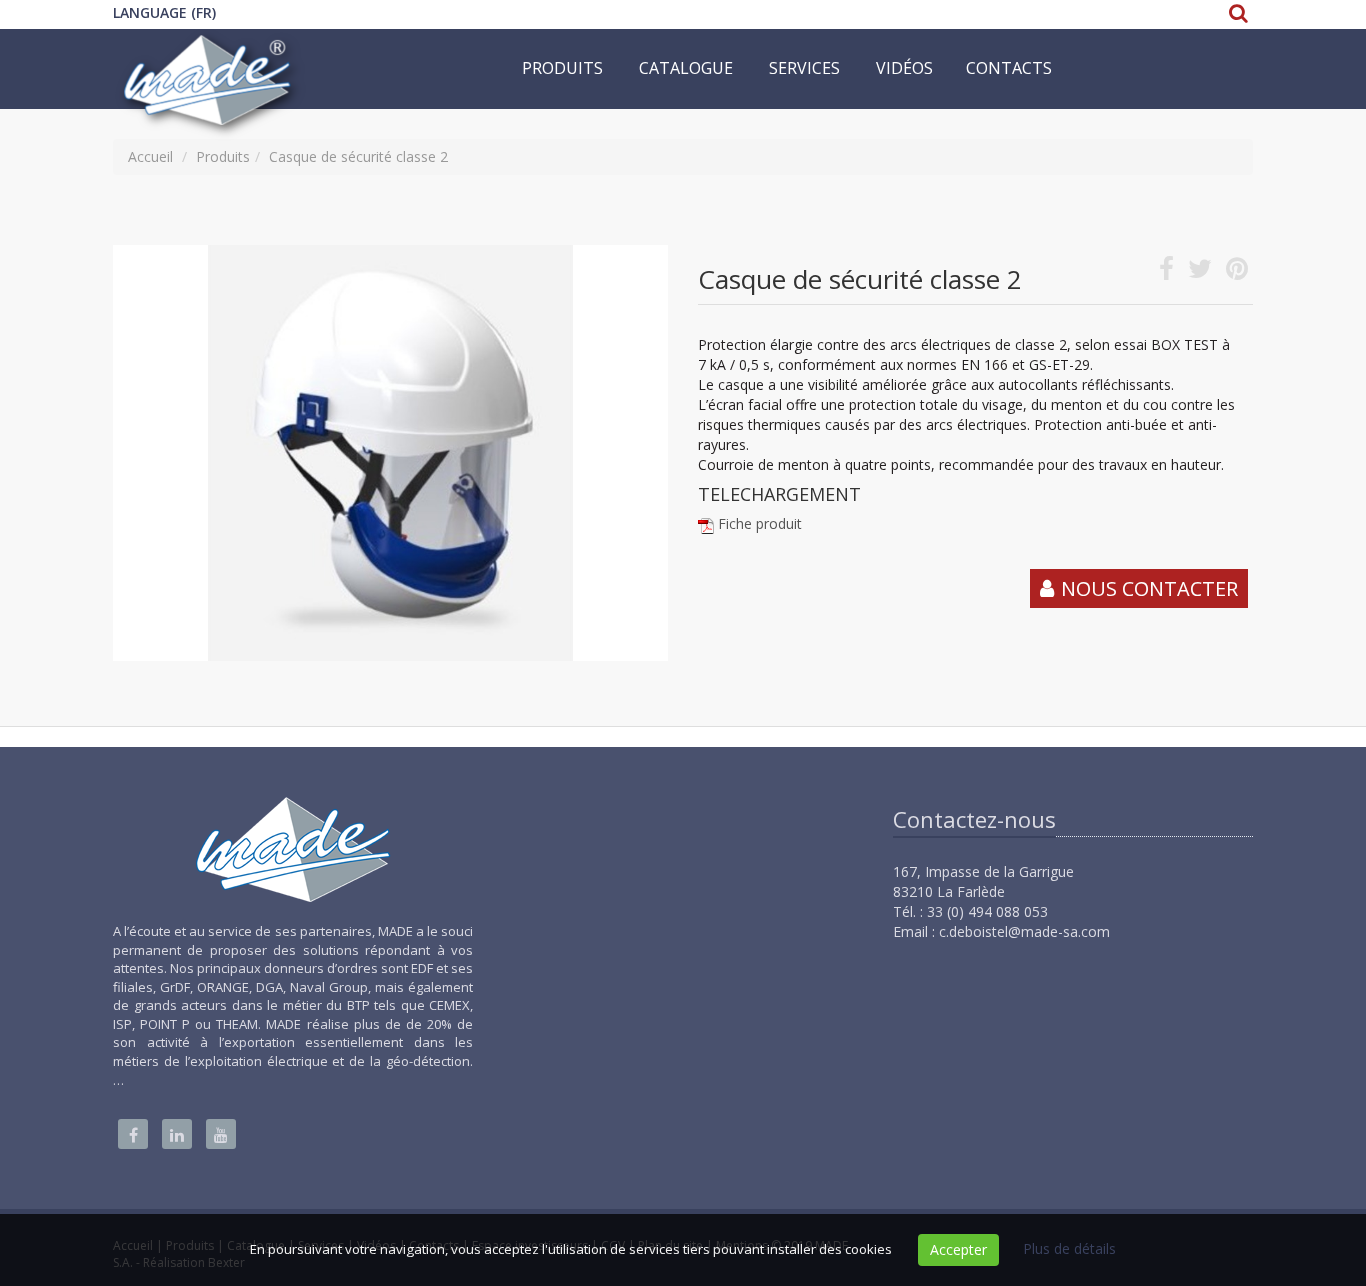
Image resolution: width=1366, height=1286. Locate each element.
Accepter (958, 1249)
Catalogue (686, 68)
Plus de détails (1069, 1248)
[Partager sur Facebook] (1166, 272)
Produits (562, 68)
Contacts (1009, 68)
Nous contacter (1149, 588)
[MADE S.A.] (209, 54)
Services (804, 68)
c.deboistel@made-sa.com (1024, 931)
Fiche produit (760, 523)
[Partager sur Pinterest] (1237, 272)
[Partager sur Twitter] (1200, 272)
